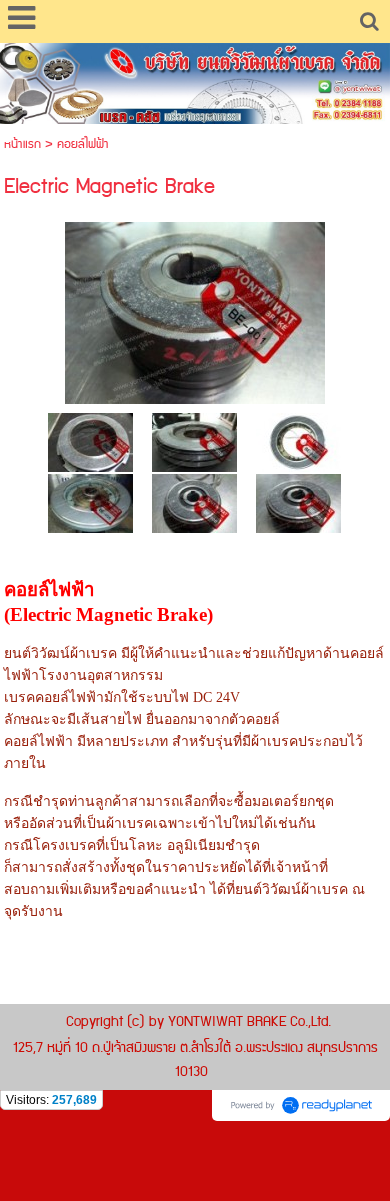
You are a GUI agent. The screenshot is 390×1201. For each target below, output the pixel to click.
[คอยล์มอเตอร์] (195, 309)
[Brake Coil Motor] (298, 502)
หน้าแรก (22, 144)
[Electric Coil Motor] (194, 441)
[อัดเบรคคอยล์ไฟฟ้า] (90, 502)
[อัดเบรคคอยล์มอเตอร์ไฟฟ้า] (194, 502)
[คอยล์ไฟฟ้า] (90, 441)
